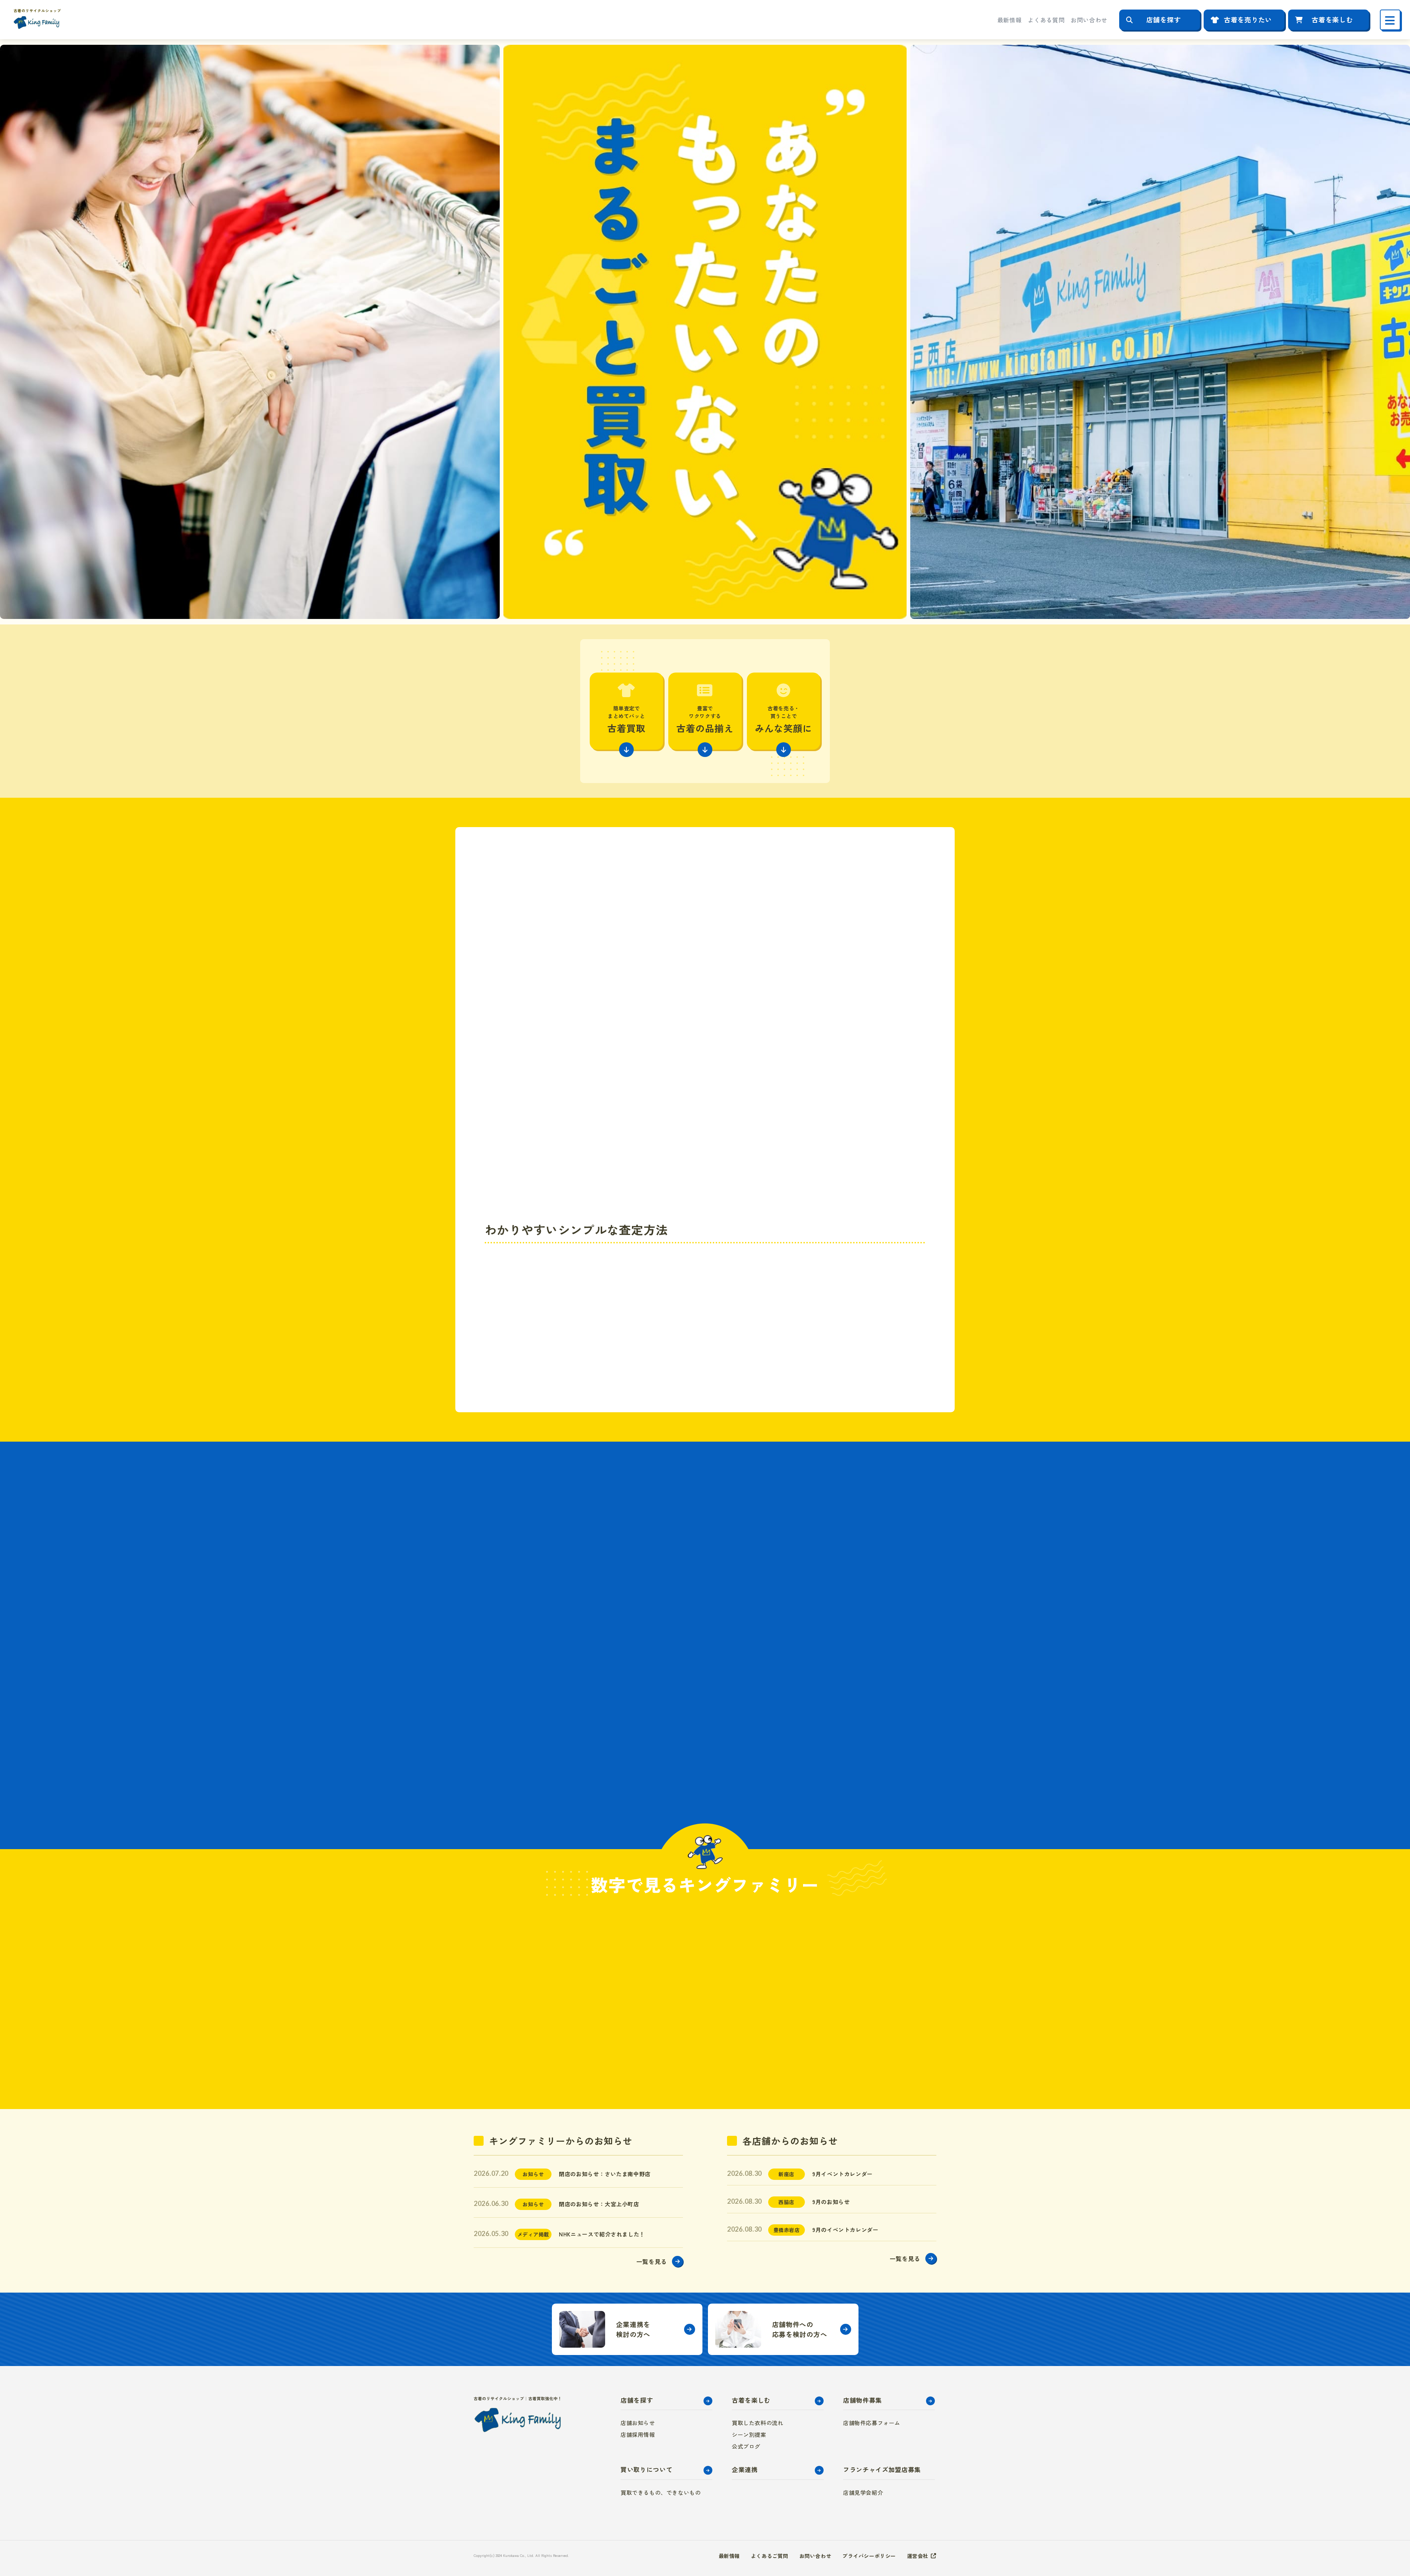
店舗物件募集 (863, 2400)
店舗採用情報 (638, 2434)
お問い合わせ (1089, 20)
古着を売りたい (1248, 19)
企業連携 (745, 2469)
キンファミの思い (636, 1747)
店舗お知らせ (638, 2423)
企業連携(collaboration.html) (627, 2329)
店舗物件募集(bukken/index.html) (783, 2329)
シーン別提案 (749, 2434)
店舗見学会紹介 (863, 2492)
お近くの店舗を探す (786, 1308)
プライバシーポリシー (869, 2556)
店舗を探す (1164, 19)
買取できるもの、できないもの (661, 2492)
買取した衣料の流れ (758, 2423)
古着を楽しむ (1332, 19)
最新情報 (1010, 20)
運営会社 (918, 2556)
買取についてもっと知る (786, 1341)
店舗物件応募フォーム (872, 2423)
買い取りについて (646, 2469)
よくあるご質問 (770, 2556)
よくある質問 (1046, 20)
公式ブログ (746, 2446)
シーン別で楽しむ (636, 1604)
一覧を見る (652, 2261)
